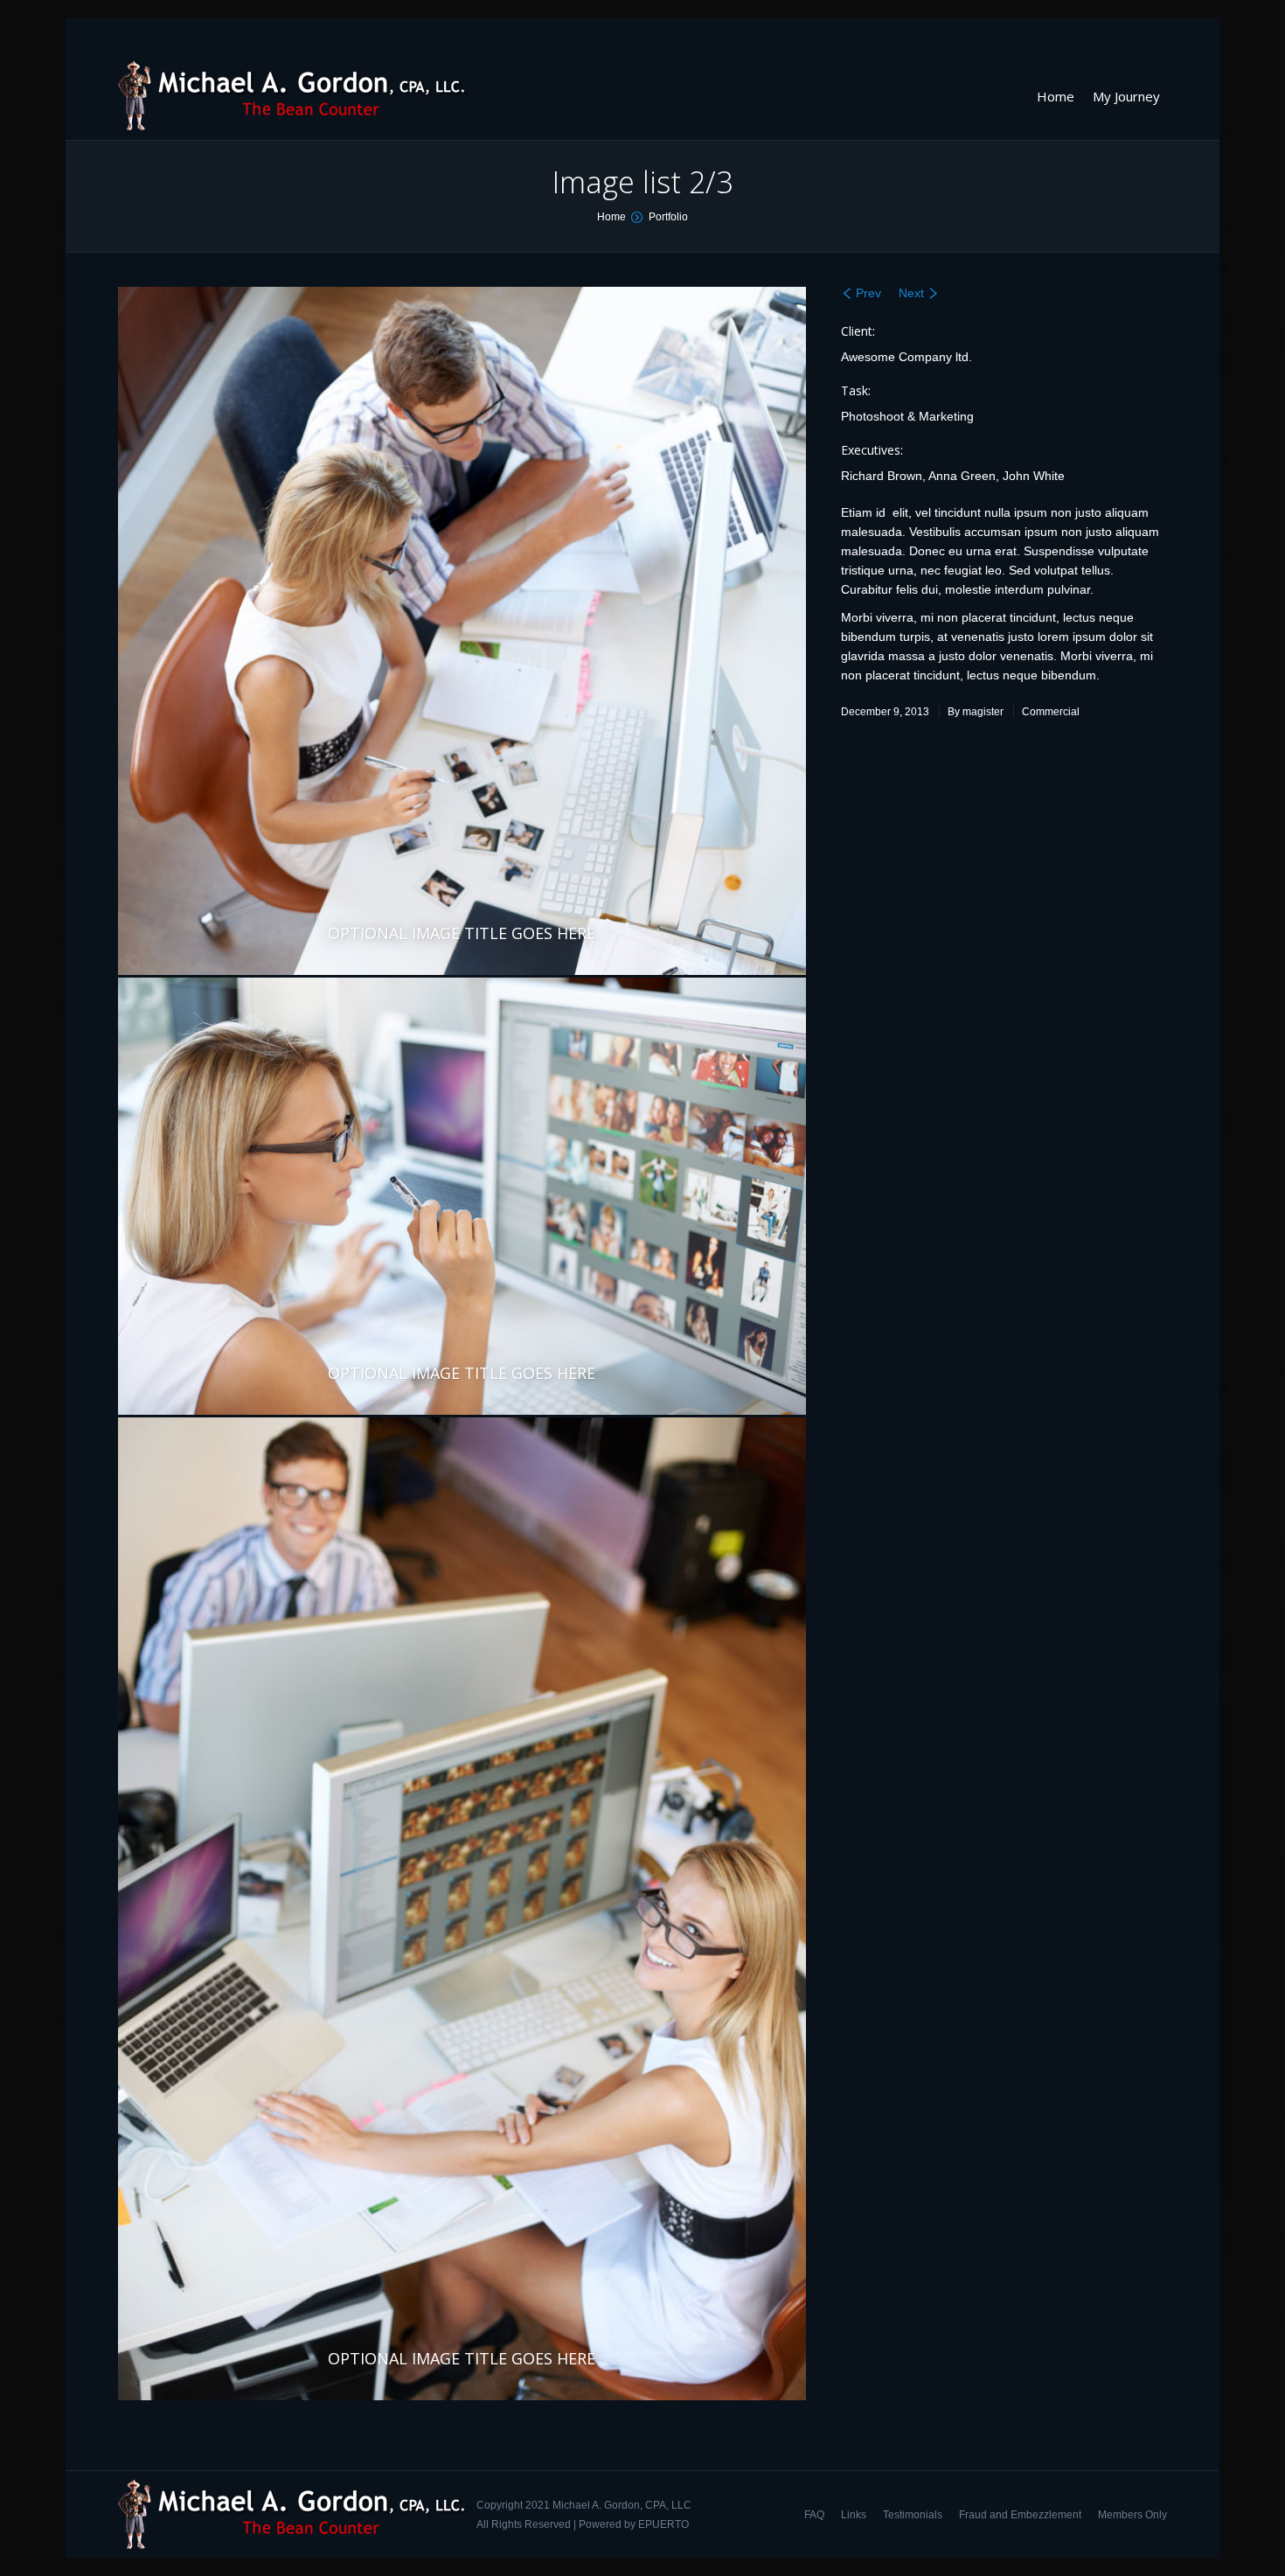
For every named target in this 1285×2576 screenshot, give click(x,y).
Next (911, 293)
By (976, 712)
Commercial (1051, 712)
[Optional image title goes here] (462, 631)
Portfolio (668, 217)
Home (611, 217)
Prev (868, 293)
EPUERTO (663, 2524)
